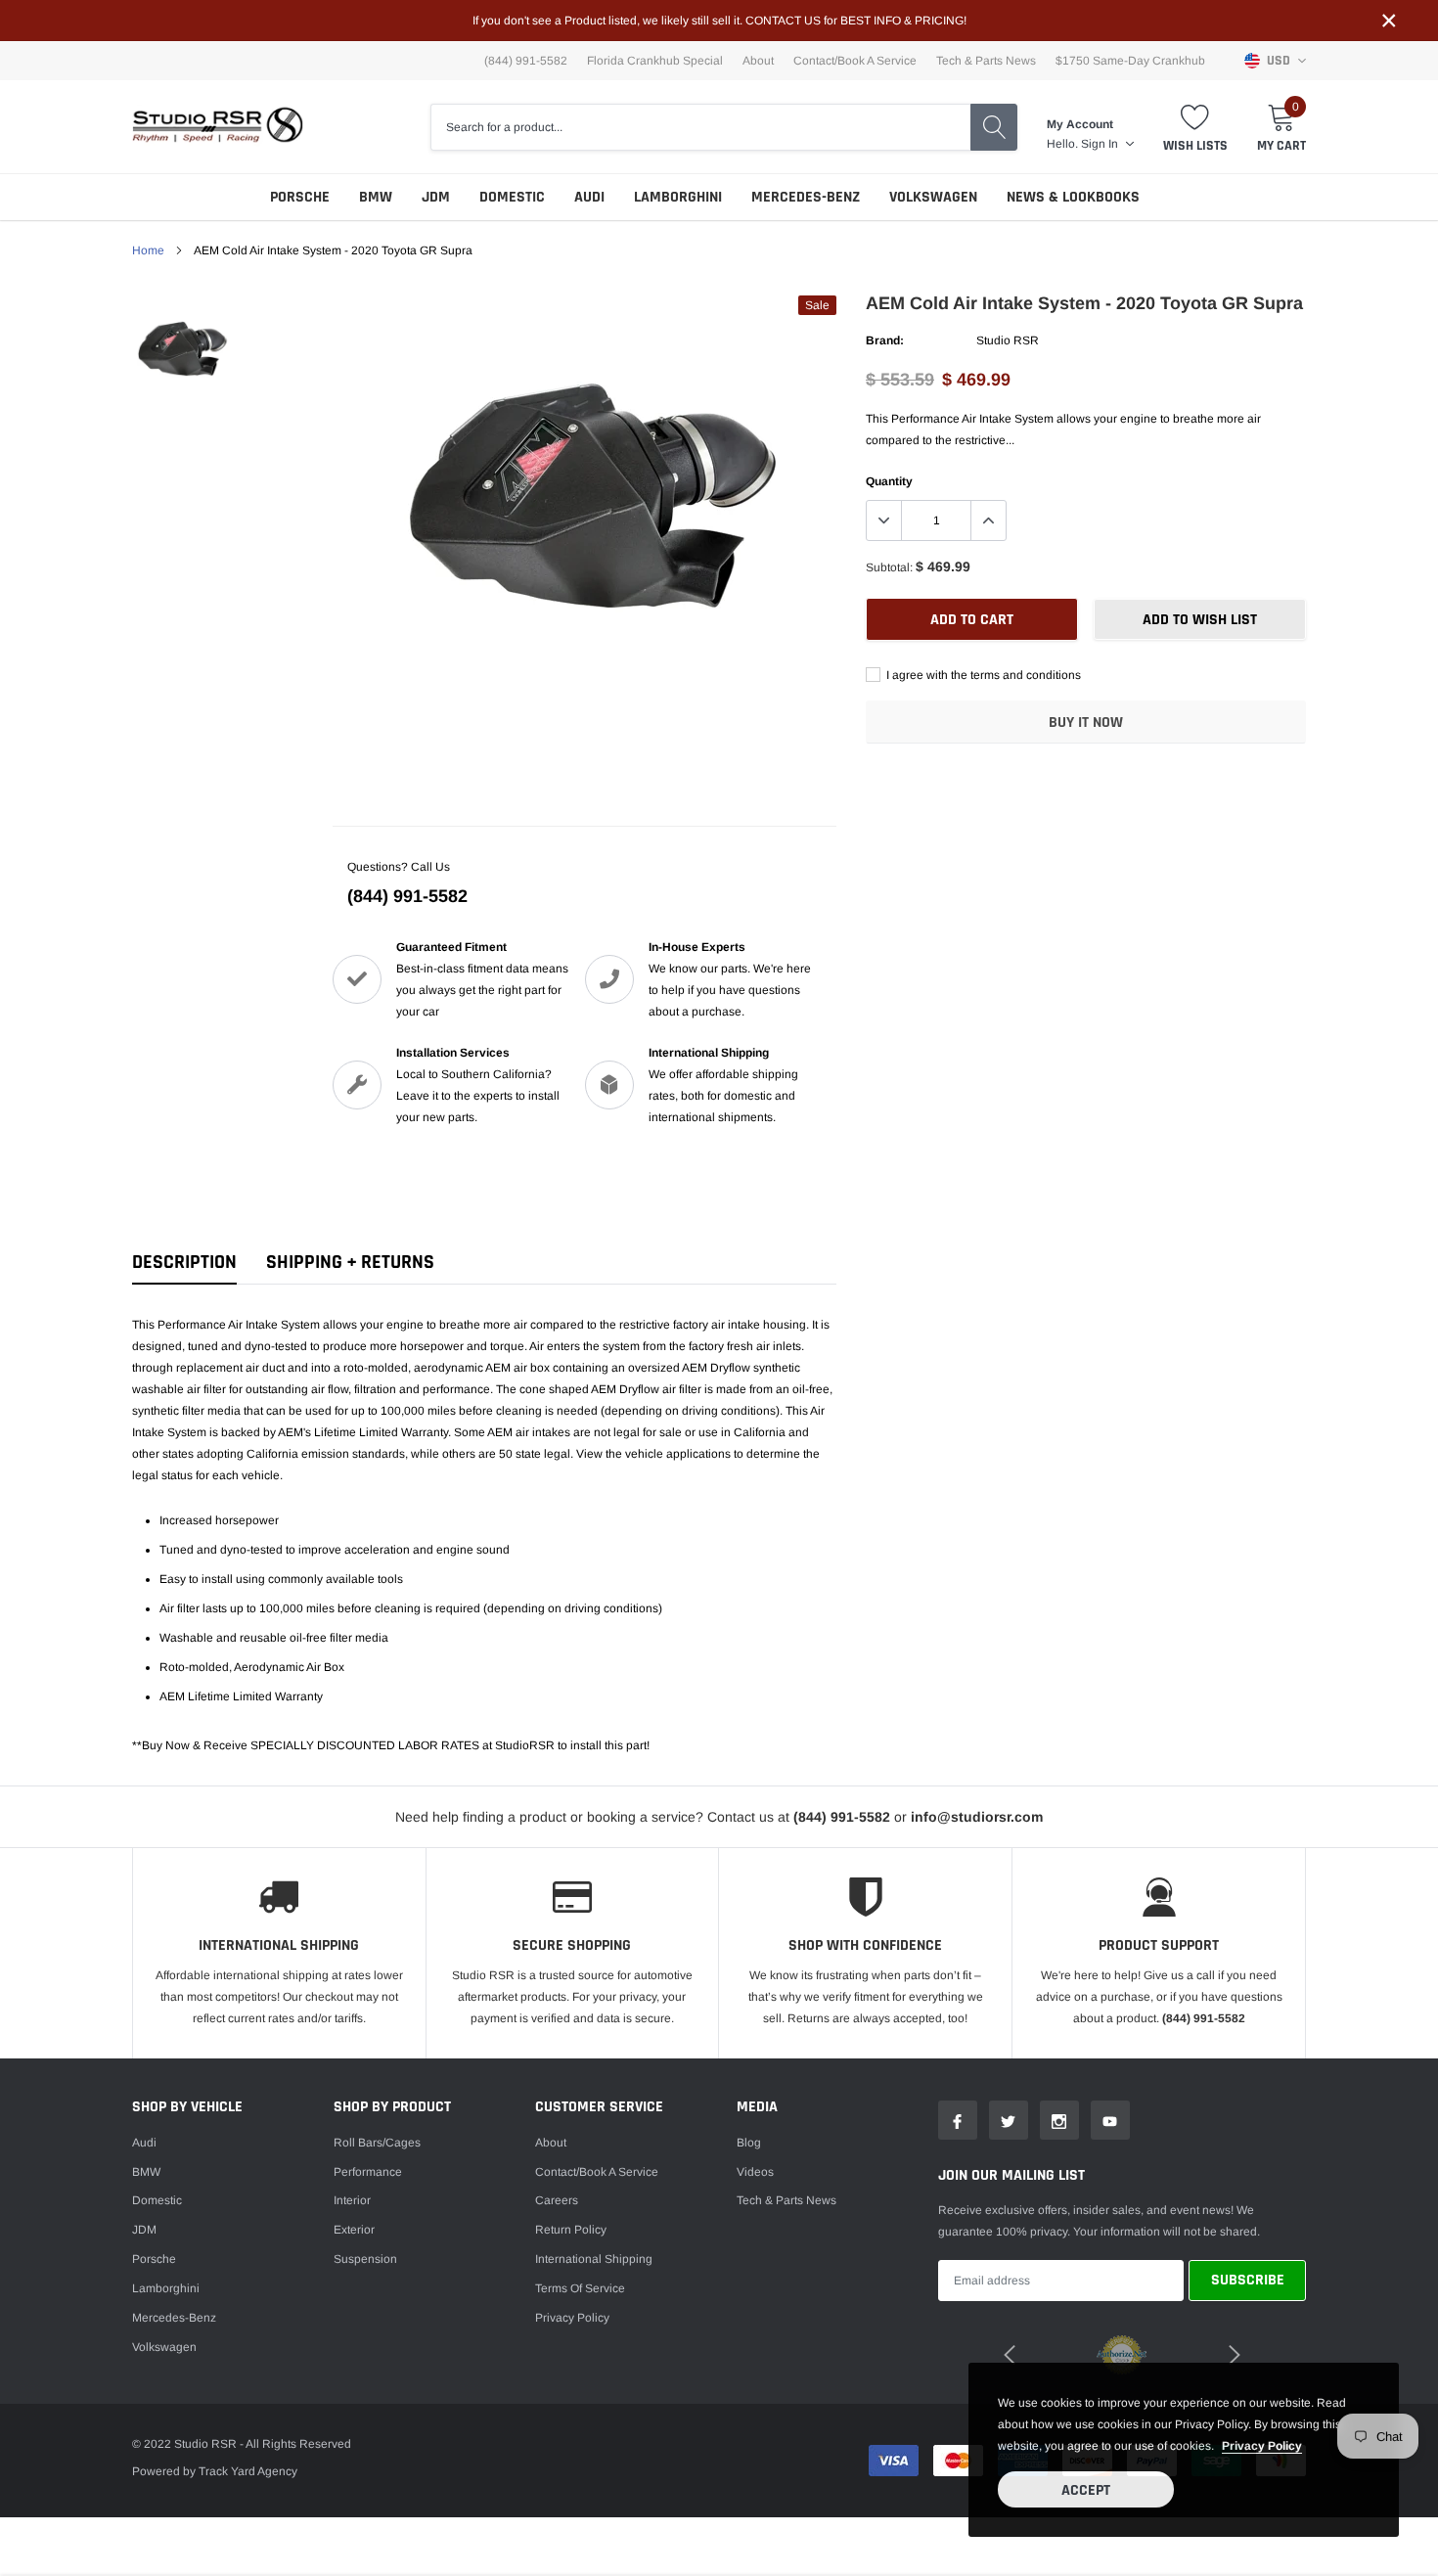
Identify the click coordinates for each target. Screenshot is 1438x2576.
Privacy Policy (572, 2318)
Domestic (512, 197)
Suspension (365, 2259)
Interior (352, 2200)
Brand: (885, 340)
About (758, 61)
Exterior (354, 2230)
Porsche (300, 197)
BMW (376, 197)
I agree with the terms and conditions (982, 675)
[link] (183, 350)
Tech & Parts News (986, 61)
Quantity (889, 481)
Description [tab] (184, 1263)
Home (148, 250)
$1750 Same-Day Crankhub (1130, 61)
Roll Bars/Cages (377, 2143)
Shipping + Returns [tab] (350, 1263)
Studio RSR (1008, 340)
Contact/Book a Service (855, 61)
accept (1086, 2490)
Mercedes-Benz (806, 197)
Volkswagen (933, 197)
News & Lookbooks (1073, 197)
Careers (557, 2200)
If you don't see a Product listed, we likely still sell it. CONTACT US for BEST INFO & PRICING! (719, 21)
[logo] (218, 127)
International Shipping (594, 2259)
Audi (589, 197)
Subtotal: (889, 567)
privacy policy (1262, 2446)
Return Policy (571, 2230)
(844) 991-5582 (407, 896)
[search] (994, 127)
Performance (368, 2172)
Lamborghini (678, 197)
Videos (755, 2172)
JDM (436, 197)
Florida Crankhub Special (655, 61)
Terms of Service (580, 2288)
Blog (749, 2143)
